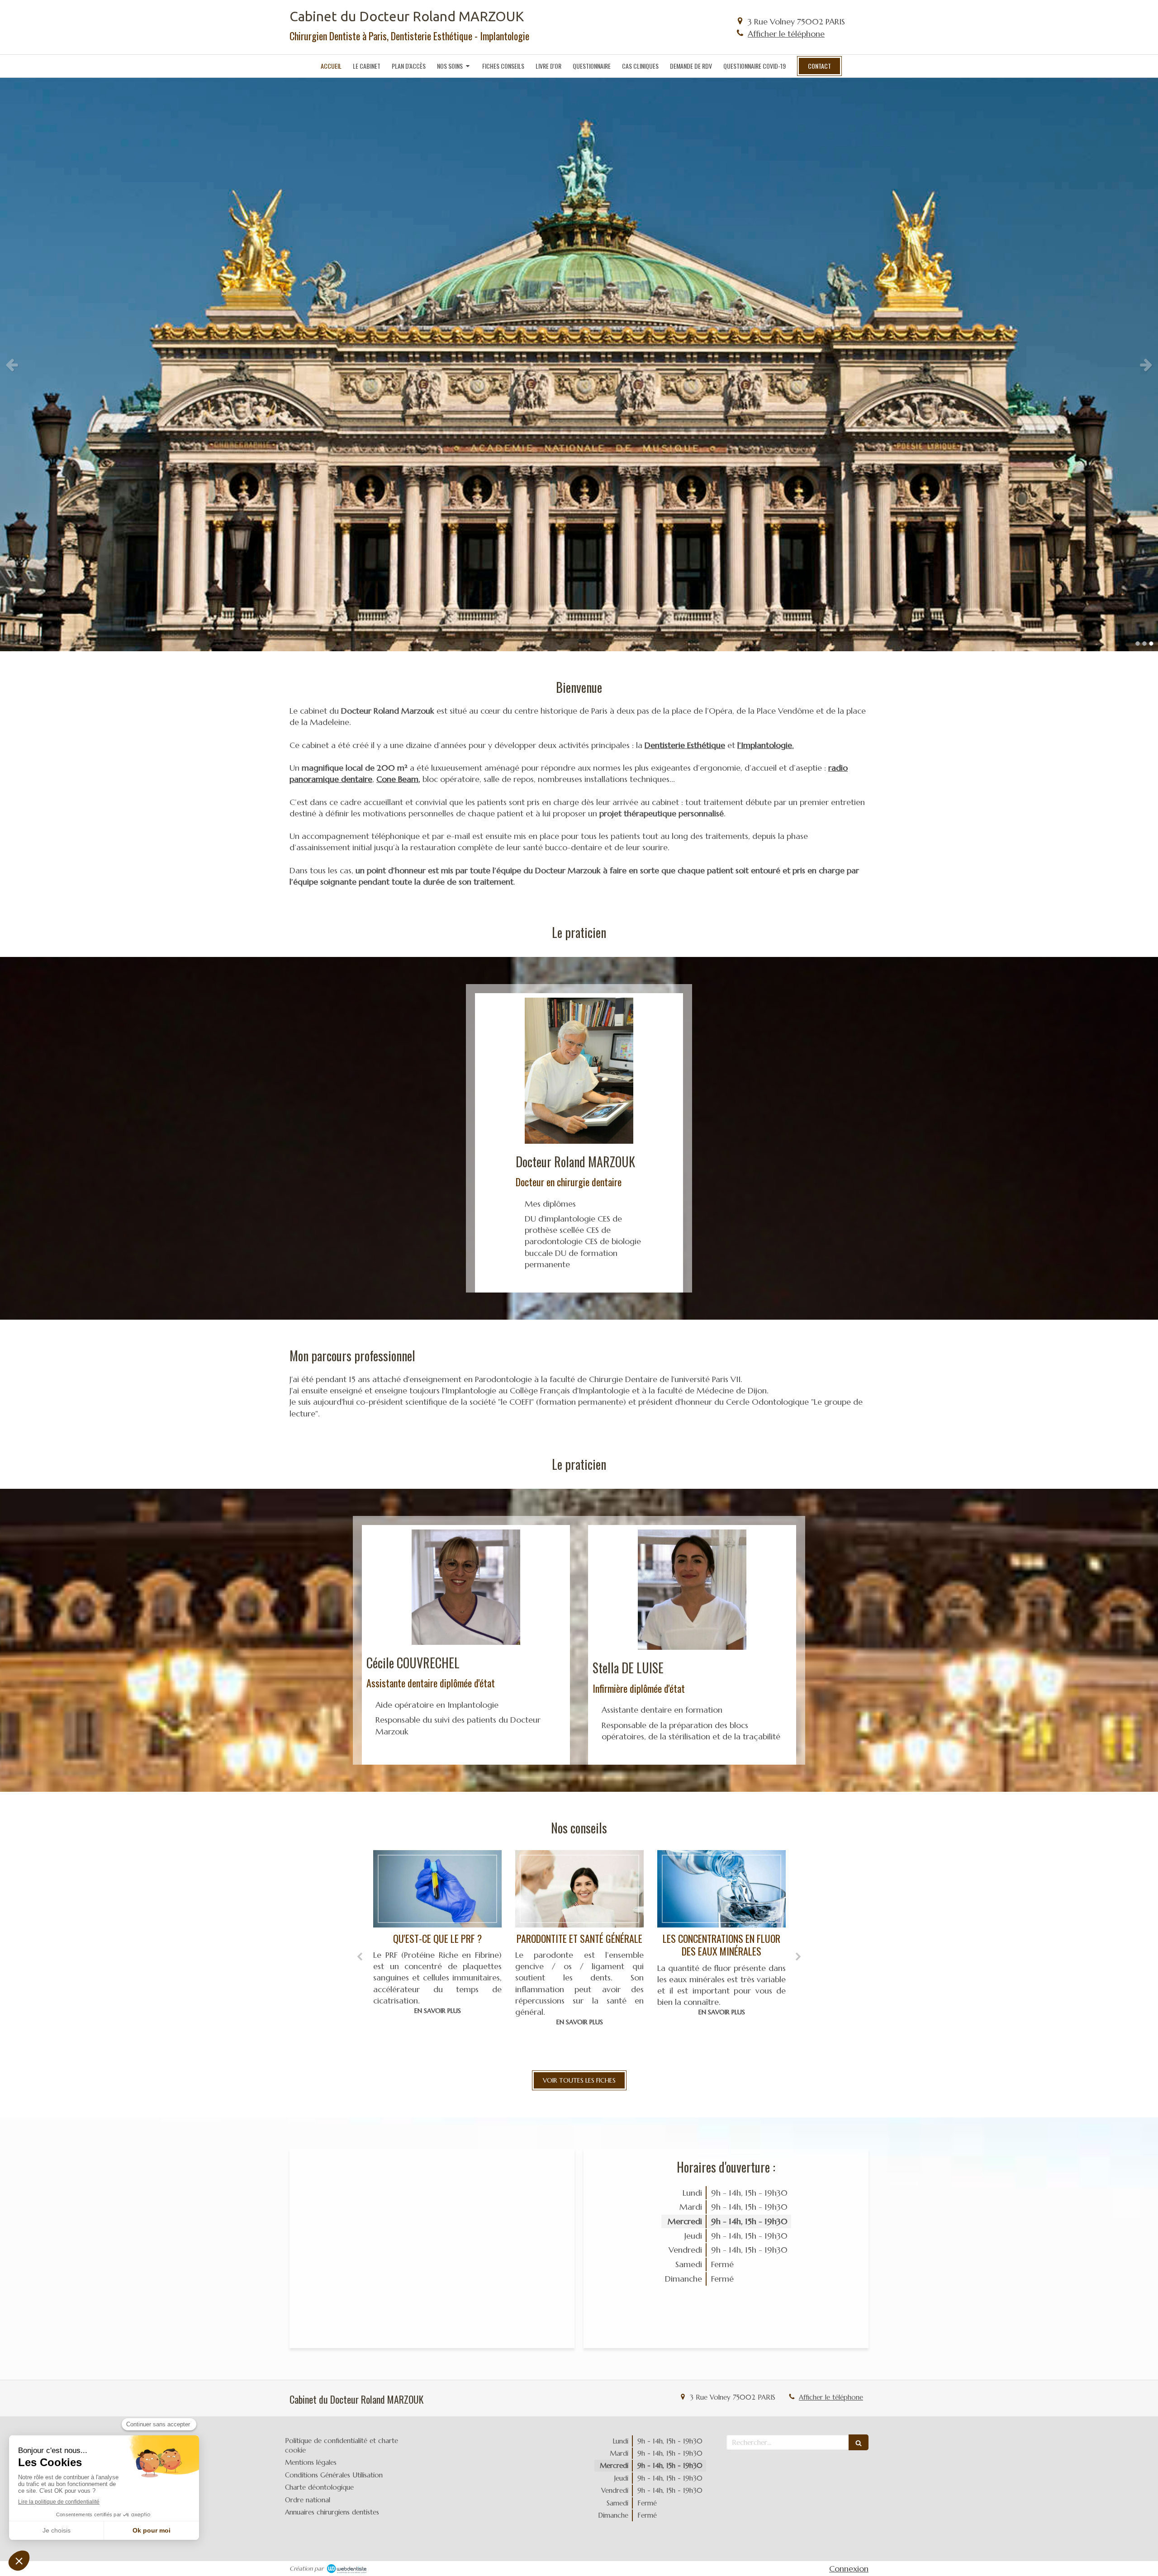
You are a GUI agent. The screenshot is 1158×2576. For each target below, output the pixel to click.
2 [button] (1144, 644)
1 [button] (1138, 644)
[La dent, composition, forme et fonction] (721, 1889)
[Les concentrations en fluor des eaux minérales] (437, 1889)
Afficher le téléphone (786, 34)
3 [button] (1151, 644)
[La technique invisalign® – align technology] (579, 1889)
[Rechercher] (859, 2442)
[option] (579, 365)
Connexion (849, 2569)
